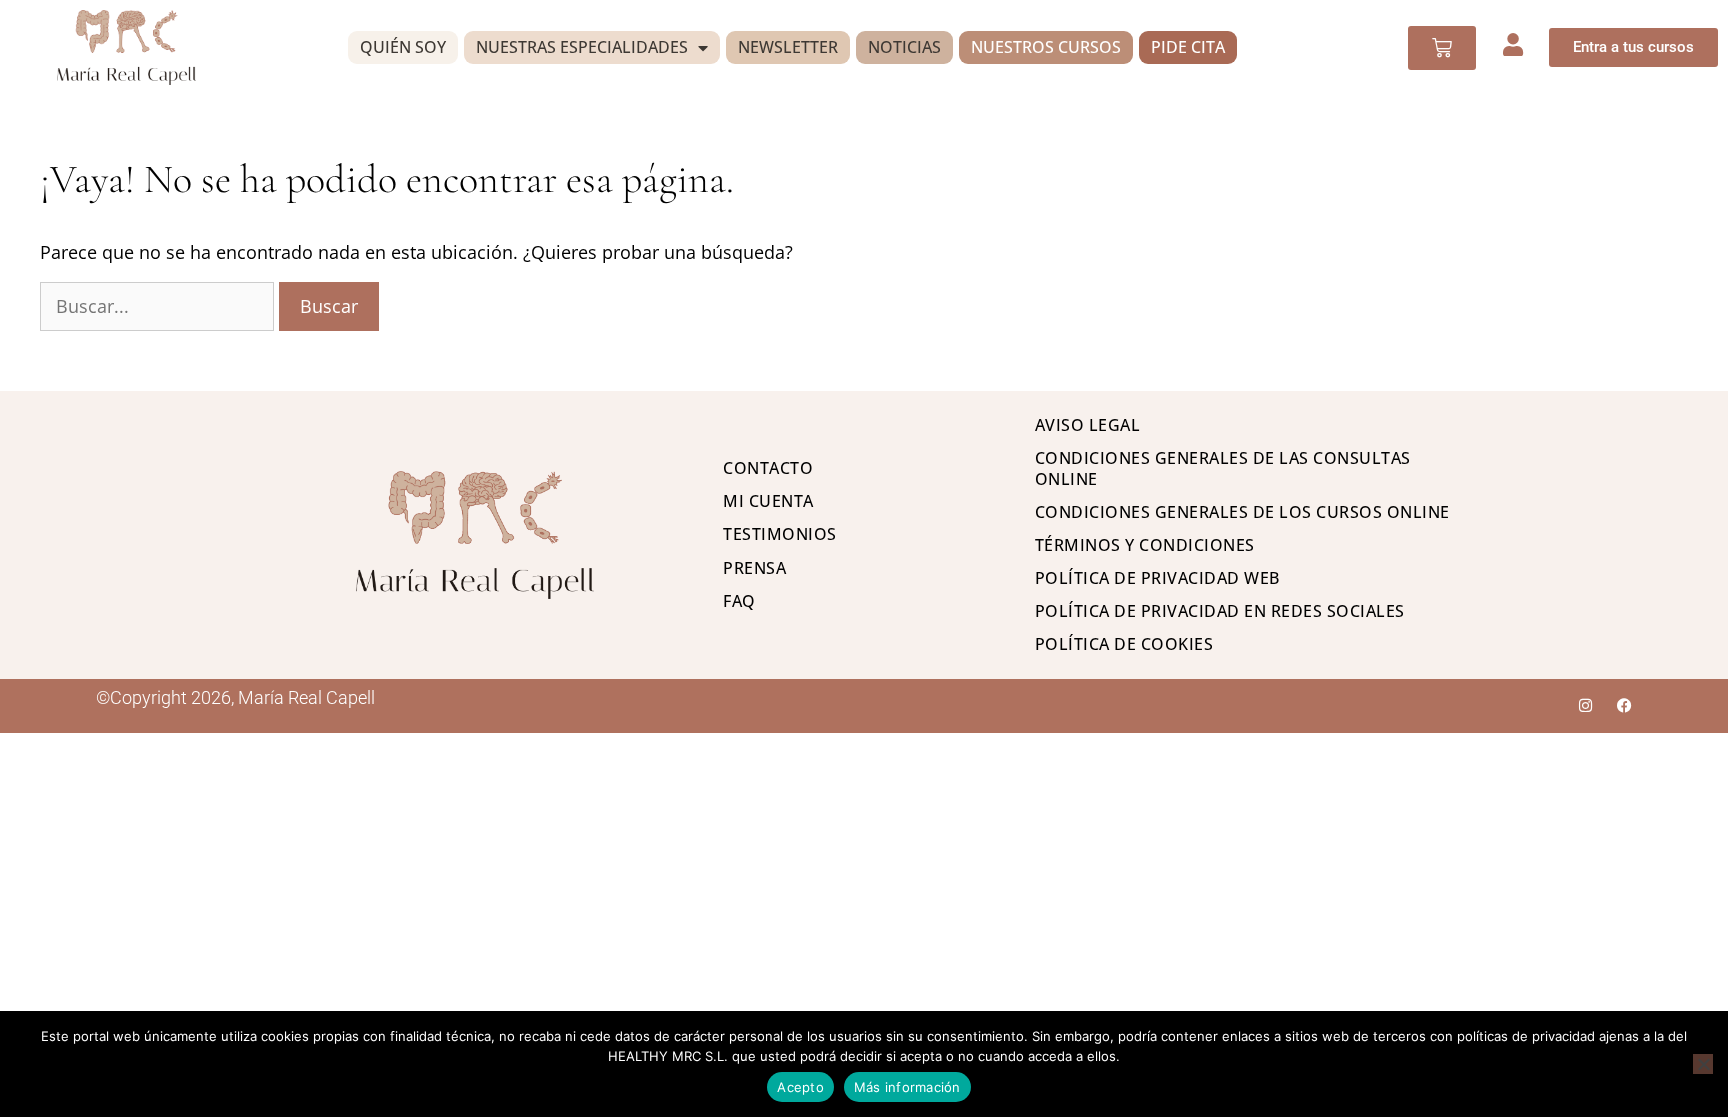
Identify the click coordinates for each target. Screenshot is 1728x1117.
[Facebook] (1624, 705)
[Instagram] (1585, 705)
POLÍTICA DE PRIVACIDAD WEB (1157, 578)
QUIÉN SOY (403, 47)
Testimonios (780, 534)
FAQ (739, 601)
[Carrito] (1442, 48)
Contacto (768, 468)
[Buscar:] (159, 306)
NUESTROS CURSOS (1046, 47)
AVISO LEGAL (1088, 425)
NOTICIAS (904, 47)
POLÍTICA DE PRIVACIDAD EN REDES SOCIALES (1220, 611)
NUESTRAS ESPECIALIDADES (582, 47)
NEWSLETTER (788, 47)
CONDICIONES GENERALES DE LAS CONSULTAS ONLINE (1223, 468)
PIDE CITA (1188, 47)
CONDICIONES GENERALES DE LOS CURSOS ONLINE (1242, 512)
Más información (907, 1087)
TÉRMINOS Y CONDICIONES (1145, 545)
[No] (1703, 1064)
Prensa (754, 568)
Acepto (800, 1087)
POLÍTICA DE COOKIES (1124, 644)
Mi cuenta (768, 501)
